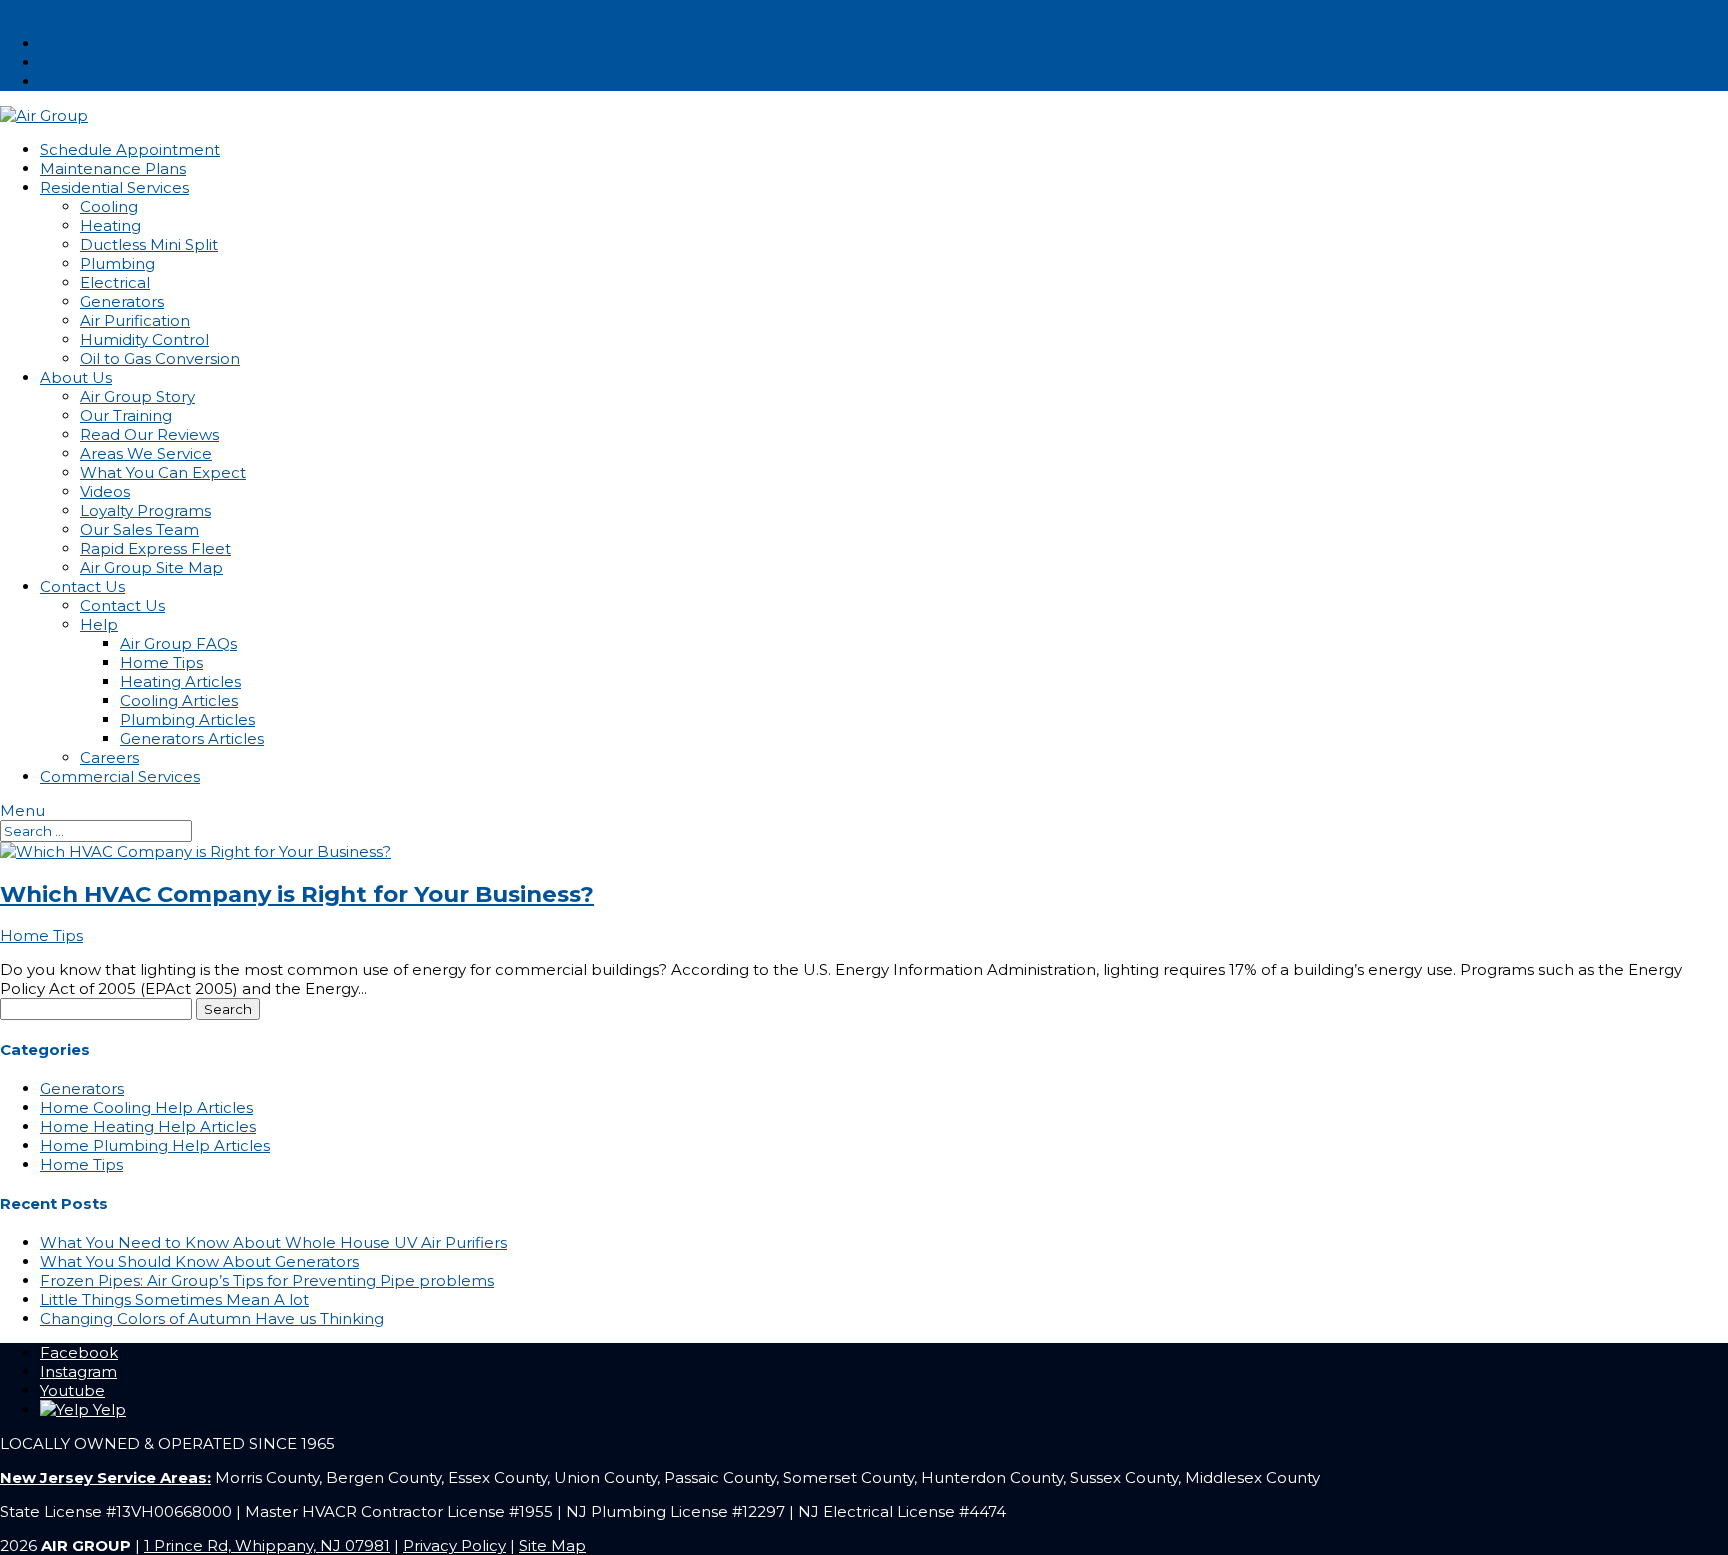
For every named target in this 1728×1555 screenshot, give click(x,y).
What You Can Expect (163, 472)
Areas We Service (146, 453)
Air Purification (135, 320)
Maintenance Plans (113, 168)
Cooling (109, 206)
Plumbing (117, 263)
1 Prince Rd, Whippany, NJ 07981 (267, 1545)
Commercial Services (120, 776)
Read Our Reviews (149, 434)
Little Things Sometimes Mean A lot (174, 1299)
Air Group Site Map (151, 567)
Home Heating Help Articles (148, 1126)
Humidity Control (144, 339)
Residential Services (114, 187)
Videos (105, 491)
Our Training (126, 415)
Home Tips (161, 662)
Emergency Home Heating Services (182, 43)
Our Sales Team (139, 529)
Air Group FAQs (178, 643)
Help (99, 624)
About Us (76, 377)
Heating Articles (180, 681)
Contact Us (82, 586)
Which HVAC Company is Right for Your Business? (297, 894)
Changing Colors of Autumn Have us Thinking (212, 1318)
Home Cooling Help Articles (146, 1107)
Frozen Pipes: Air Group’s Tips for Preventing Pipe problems (267, 1280)
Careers (109, 757)
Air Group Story (137, 396)
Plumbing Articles (187, 719)
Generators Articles (192, 738)
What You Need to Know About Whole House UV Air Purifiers (273, 1242)
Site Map (552, 1545)
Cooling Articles (179, 700)
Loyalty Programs (145, 510)
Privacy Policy (454, 1545)
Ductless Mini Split (149, 244)
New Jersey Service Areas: (105, 1477)
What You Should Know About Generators (199, 1261)
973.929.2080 (55, 9)
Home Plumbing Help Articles (155, 1145)
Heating (110, 225)
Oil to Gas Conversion (160, 358)
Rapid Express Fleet (155, 548)
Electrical (115, 282)
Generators (122, 301)
